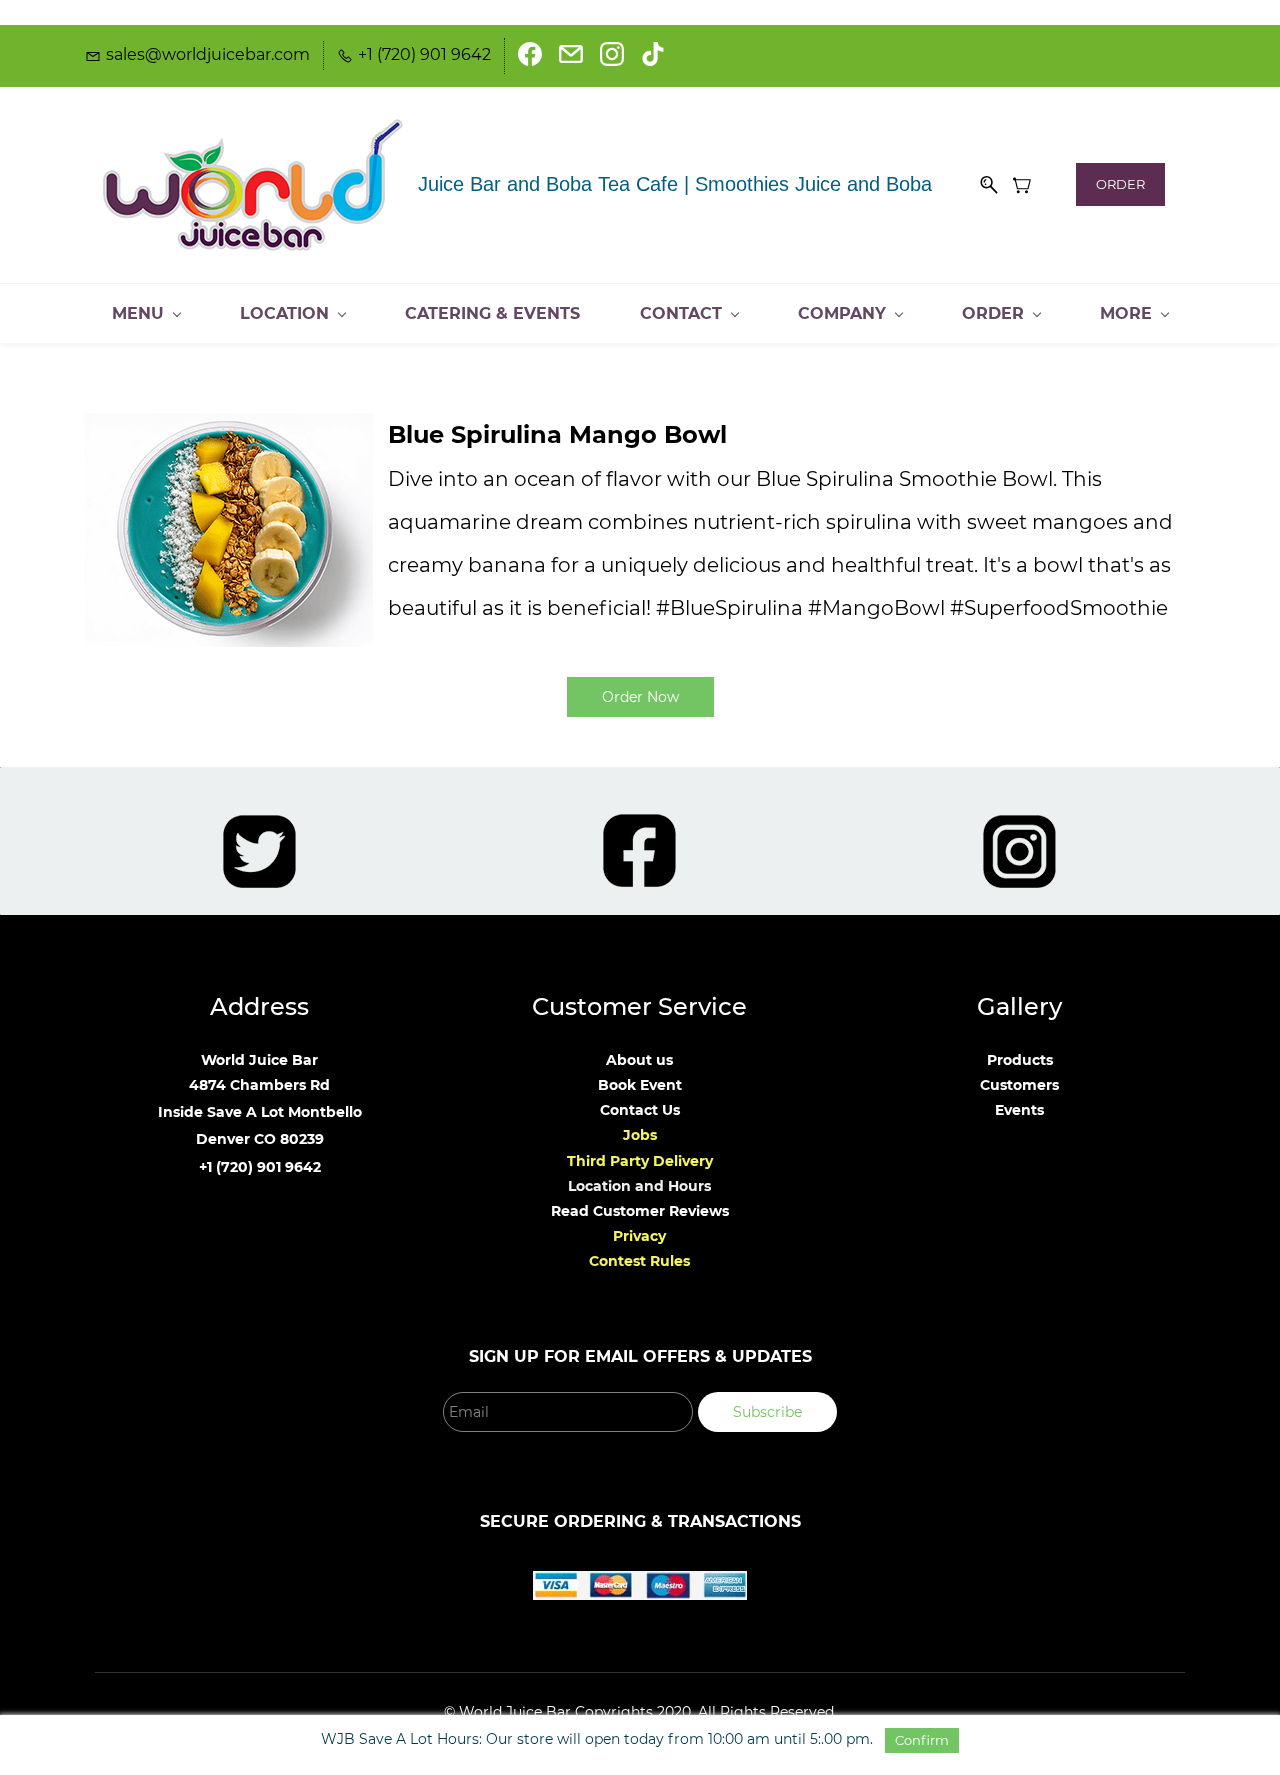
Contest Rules (639, 1261)
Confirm (922, 1740)
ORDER (1120, 184)
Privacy (639, 1236)
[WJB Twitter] (259, 827)
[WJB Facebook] (639, 826)
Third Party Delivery (640, 1161)
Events (1019, 1110)
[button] (640, 697)
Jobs (640, 1135)
